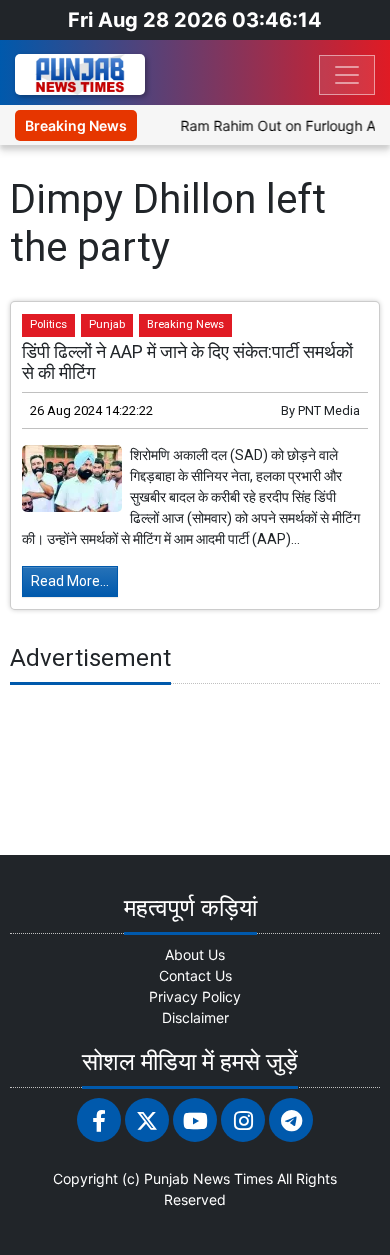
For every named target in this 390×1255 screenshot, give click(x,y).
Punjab (107, 324)
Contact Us (195, 975)
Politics (48, 324)
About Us (195, 954)
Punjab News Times (208, 1178)
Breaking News (185, 324)
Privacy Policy (195, 996)
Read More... (70, 581)
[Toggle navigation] (347, 75)
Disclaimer (195, 1017)
